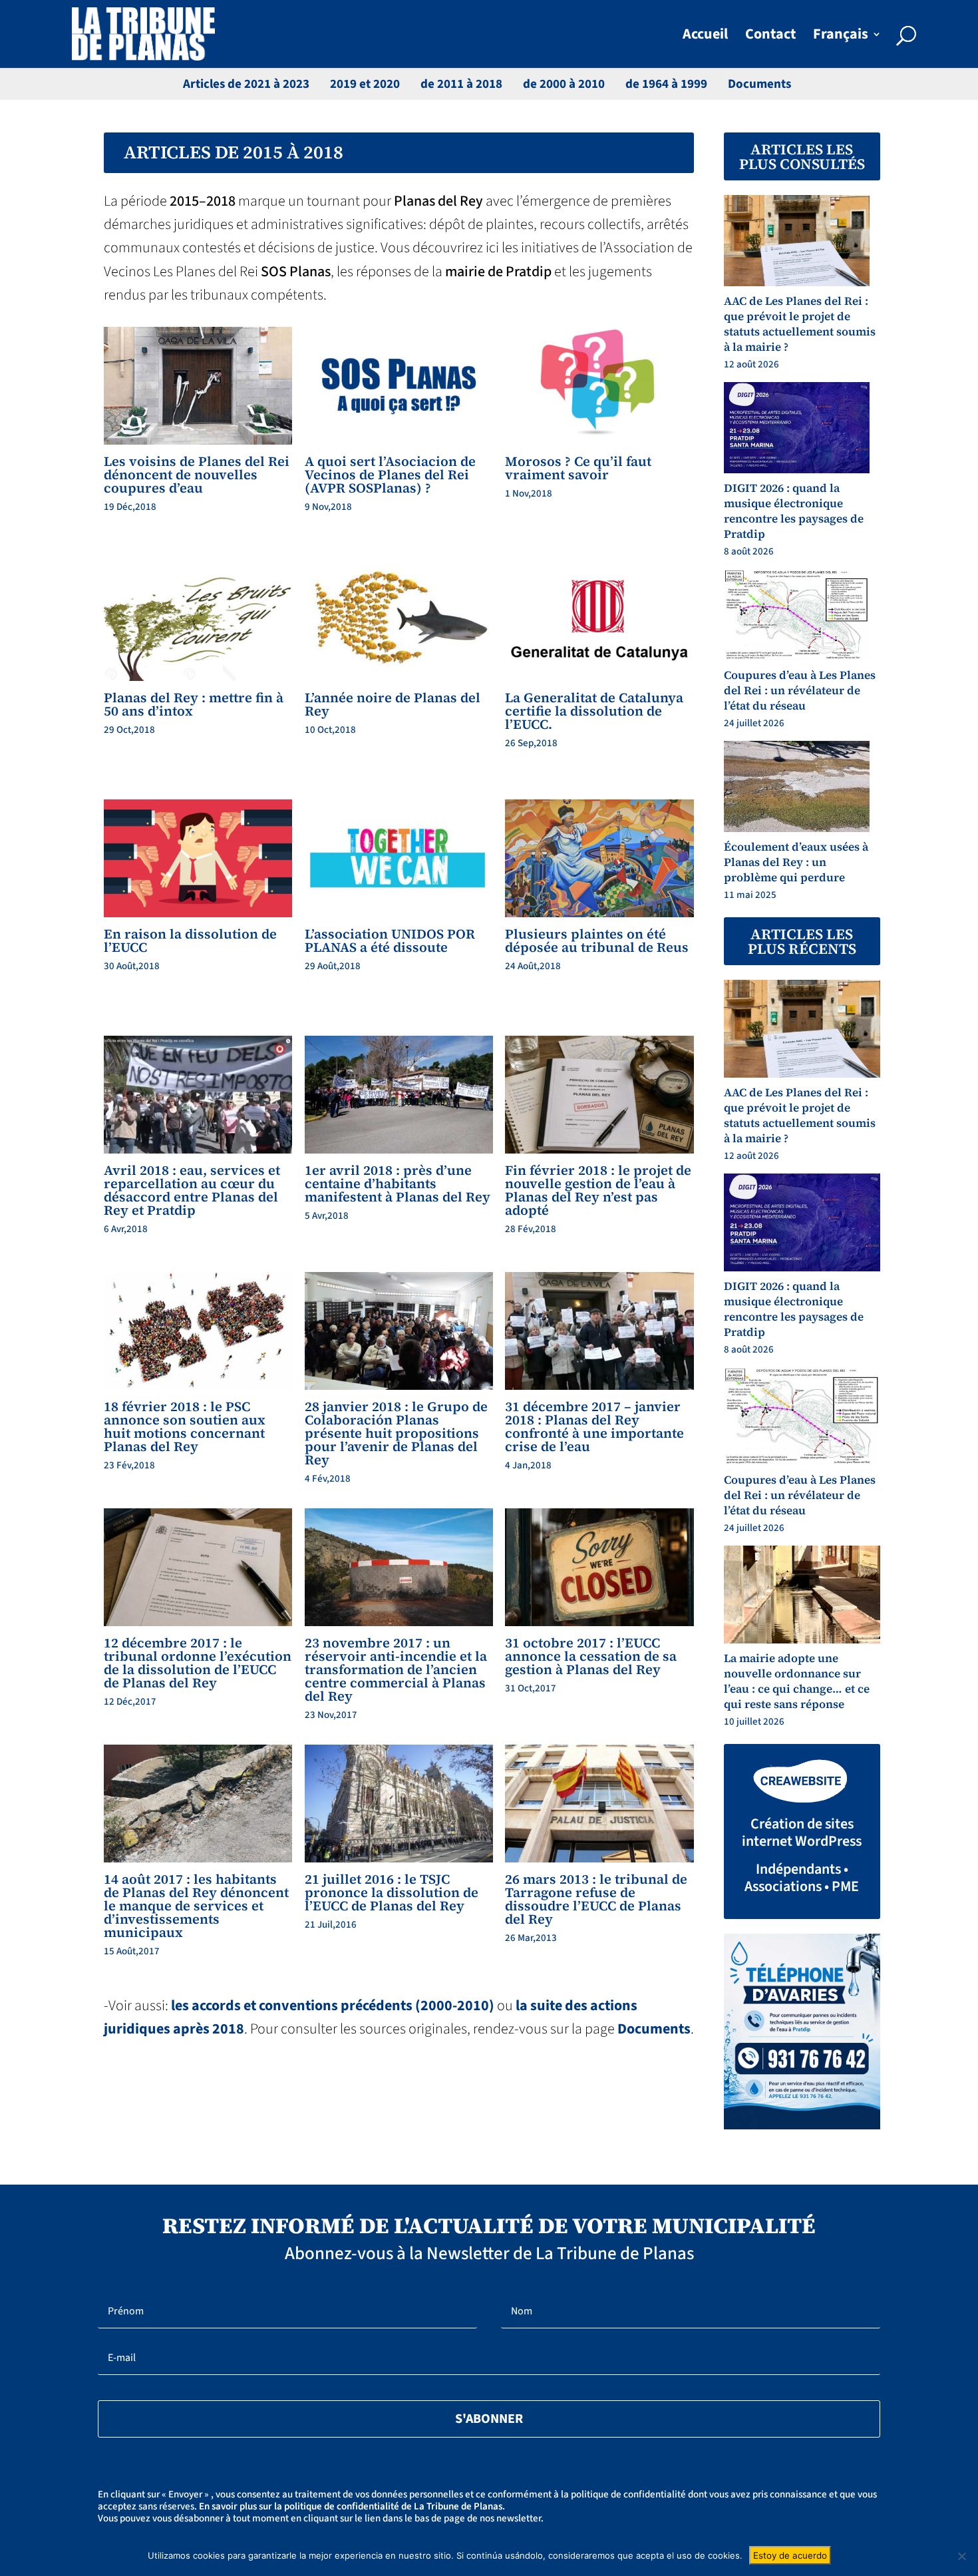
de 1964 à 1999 (666, 84)
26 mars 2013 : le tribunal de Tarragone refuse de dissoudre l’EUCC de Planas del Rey (596, 1899)
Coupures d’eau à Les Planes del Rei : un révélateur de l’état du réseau (800, 690)
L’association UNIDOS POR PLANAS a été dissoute (390, 941)
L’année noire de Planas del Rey (393, 704)
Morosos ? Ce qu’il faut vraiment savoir (578, 468)
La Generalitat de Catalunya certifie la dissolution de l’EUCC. (594, 711)
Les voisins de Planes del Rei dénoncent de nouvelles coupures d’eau (197, 475)
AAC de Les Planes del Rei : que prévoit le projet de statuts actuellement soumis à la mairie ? (800, 324)
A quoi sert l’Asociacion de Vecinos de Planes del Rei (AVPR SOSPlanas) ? (390, 475)
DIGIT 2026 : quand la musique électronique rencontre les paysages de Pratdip (794, 511)
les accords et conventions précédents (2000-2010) (333, 2006)
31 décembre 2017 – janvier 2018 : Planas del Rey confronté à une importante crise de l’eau (594, 1426)
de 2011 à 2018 (461, 84)
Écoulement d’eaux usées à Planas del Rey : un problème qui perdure (796, 862)
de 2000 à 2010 (564, 84)
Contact (770, 37)
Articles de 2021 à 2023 (246, 84)
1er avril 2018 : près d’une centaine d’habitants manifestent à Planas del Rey (398, 1183)
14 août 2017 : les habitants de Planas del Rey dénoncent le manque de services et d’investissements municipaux (196, 1906)
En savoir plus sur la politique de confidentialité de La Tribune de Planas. (352, 2506)
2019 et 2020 (365, 84)
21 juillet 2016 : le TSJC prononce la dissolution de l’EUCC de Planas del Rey (392, 1892)
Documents (759, 84)
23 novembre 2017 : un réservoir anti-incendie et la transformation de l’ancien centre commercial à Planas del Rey (396, 1669)
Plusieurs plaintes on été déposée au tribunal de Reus (597, 941)
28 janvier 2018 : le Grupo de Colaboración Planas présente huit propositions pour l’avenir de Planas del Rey (396, 1433)
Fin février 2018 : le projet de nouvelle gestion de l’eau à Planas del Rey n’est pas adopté (598, 1190)
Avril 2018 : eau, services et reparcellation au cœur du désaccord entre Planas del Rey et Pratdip (192, 1190)
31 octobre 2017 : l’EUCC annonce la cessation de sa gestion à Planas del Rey (591, 1656)
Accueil (705, 37)
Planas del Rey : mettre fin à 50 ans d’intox (194, 704)
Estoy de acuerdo (790, 2555)
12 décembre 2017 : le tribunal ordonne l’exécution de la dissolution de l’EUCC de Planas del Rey (198, 1663)
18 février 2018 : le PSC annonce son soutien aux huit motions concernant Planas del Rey (185, 1426)
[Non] (961, 2556)
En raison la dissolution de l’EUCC (190, 941)
